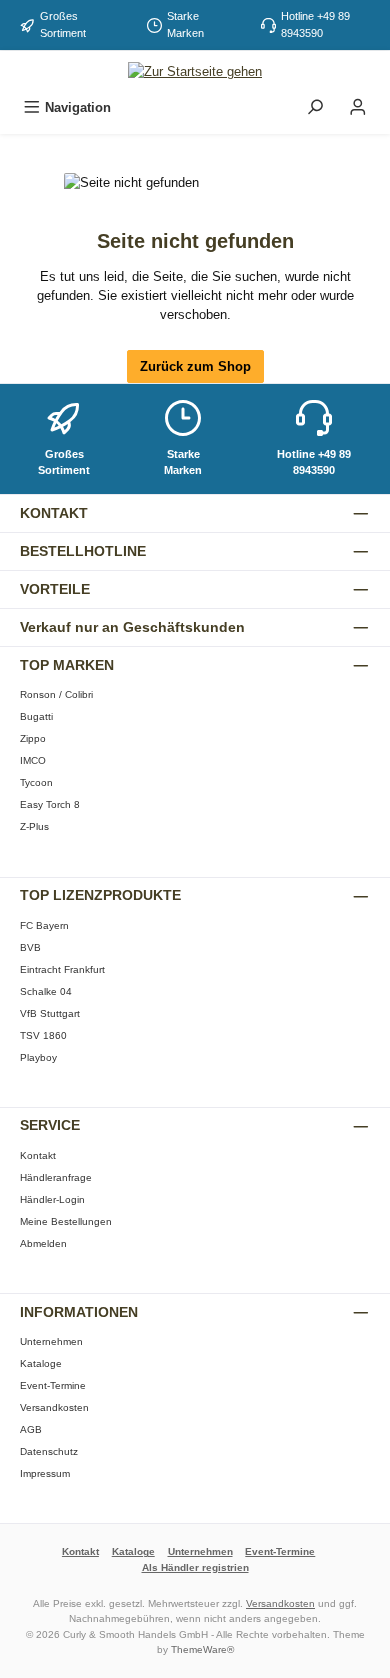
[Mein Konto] (358, 107)
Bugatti (36, 716)
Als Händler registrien (195, 1567)
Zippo (33, 738)
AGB (31, 1429)
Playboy (38, 1057)
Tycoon (36, 782)
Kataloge (41, 1363)
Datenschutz (49, 1451)
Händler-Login (52, 1199)
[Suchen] (315, 107)
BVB (30, 947)
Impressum (45, 1473)
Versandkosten (54, 1407)
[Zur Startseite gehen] (195, 71)
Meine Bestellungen (66, 1221)
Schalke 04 (46, 991)
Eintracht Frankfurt (62, 969)
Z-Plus (34, 826)
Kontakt (38, 1155)
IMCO (33, 760)
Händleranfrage (56, 1177)
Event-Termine (53, 1385)
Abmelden (43, 1243)
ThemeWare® (202, 1649)
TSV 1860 (43, 1035)
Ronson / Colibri (56, 694)
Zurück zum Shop (195, 366)
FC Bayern (44, 925)
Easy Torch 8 (50, 804)
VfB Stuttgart (50, 1013)
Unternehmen (51, 1341)
